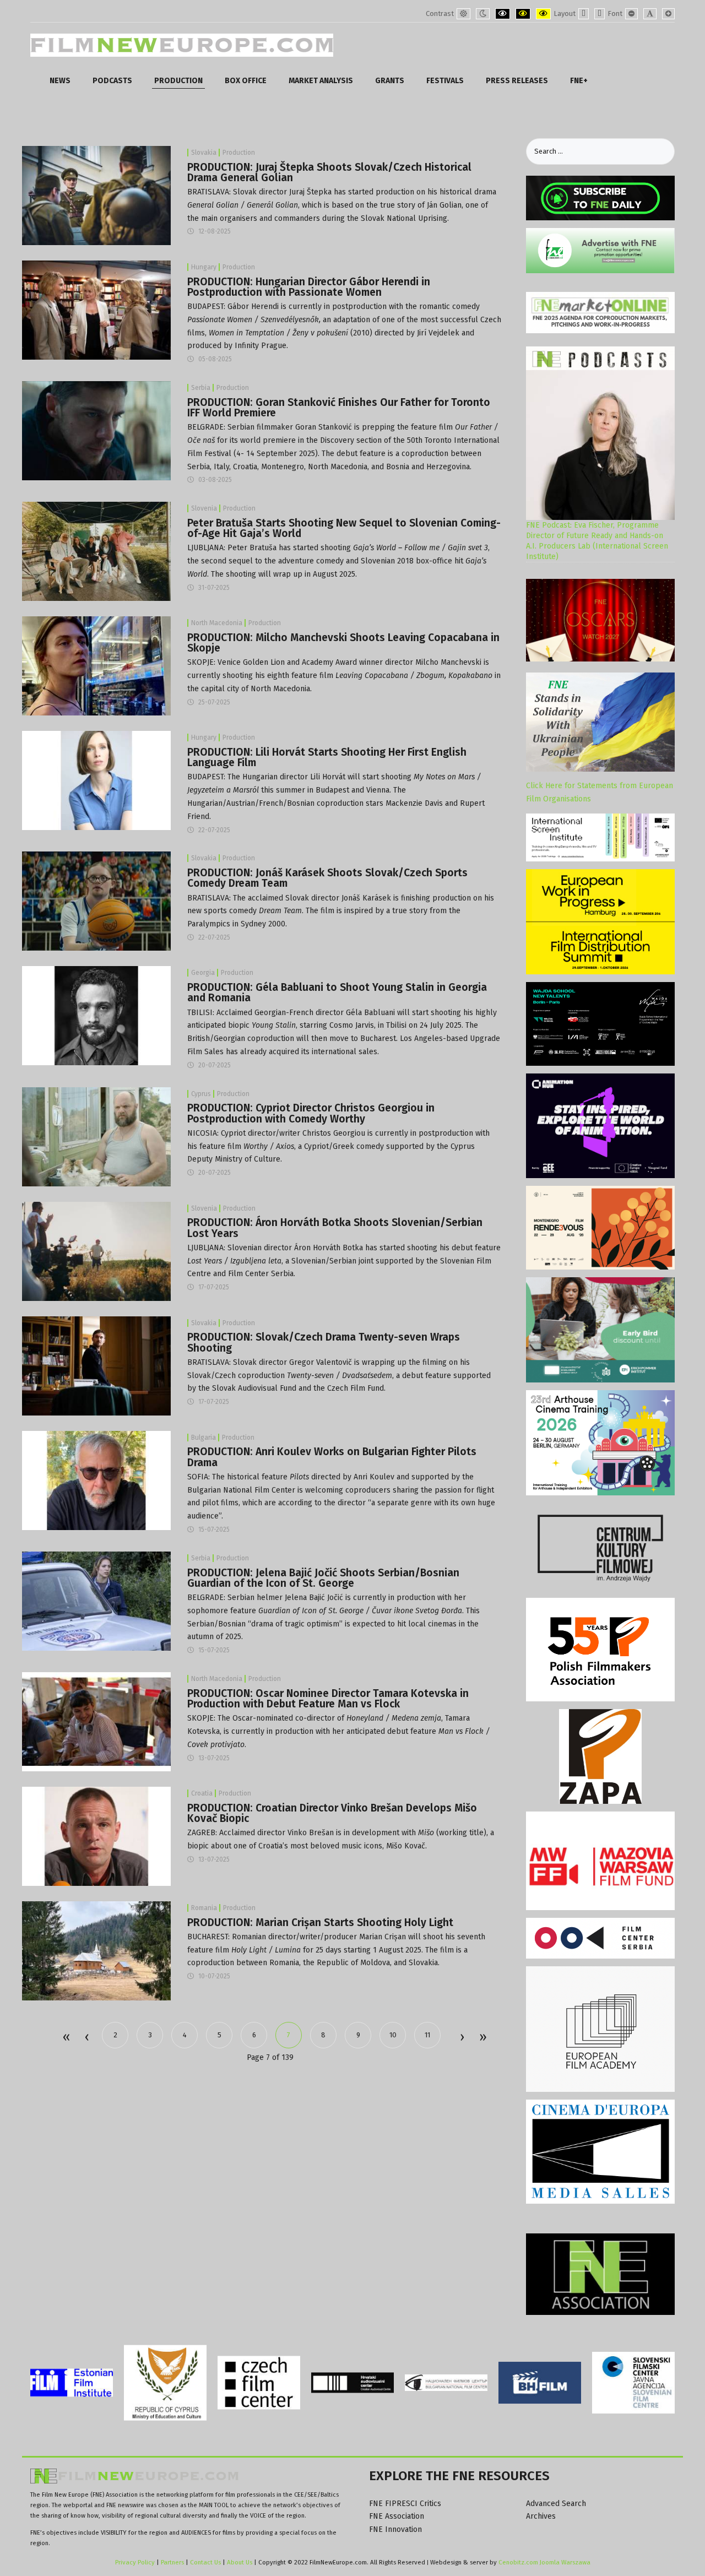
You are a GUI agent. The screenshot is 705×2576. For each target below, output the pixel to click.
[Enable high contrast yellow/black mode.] (543, 14)
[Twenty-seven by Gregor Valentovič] (96, 1365)
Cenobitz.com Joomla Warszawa (544, 2562)
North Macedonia (217, 623)
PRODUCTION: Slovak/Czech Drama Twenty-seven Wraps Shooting (324, 1342)
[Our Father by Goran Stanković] (96, 430)
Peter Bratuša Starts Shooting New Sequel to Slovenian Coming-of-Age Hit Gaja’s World (344, 528)
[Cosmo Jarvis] (96, 1015)
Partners (172, 2562)
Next (462, 2038)
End (482, 2038)
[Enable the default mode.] (463, 14)
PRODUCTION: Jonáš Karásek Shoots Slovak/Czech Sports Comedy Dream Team (327, 878)
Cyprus (201, 1094)
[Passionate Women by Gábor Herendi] (96, 310)
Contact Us (206, 2562)
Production (239, 153)
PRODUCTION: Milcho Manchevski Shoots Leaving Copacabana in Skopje (343, 643)
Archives (541, 2516)
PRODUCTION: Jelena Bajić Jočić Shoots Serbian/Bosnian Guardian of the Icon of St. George (323, 1578)
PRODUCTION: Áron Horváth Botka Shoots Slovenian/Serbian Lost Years (335, 1228)
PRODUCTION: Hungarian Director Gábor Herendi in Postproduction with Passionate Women (309, 287)
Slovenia (204, 508)
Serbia (201, 388)
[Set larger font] (668, 14)
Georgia (203, 973)
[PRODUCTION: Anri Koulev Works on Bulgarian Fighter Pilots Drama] (96, 1480)
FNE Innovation (395, 2529)
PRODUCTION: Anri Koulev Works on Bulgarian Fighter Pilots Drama (332, 1457)
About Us (240, 2562)
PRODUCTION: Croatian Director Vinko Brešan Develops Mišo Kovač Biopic (332, 1813)
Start (66, 2038)
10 (393, 2035)
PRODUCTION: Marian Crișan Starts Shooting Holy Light (320, 1922)
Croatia (202, 1793)
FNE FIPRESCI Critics (405, 2504)
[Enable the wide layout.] (600, 14)
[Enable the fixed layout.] (584, 14)
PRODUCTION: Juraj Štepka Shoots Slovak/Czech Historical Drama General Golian (329, 172)
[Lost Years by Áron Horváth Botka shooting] (96, 1251)
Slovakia (204, 153)
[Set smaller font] (631, 14)
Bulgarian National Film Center (241, 1490)
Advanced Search (556, 2504)
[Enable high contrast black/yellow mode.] (523, 14)
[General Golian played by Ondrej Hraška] (96, 195)
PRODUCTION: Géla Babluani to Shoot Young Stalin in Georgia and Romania (337, 993)
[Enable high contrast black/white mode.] (503, 14)
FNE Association (397, 2516)
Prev (86, 2038)
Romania (204, 1908)
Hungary (204, 267)
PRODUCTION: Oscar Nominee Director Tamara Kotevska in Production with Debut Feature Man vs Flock (328, 1699)
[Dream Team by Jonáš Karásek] (96, 901)
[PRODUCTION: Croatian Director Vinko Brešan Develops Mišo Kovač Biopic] (96, 1836)
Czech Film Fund (356, 1388)
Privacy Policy (135, 2562)
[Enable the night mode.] (483, 14)
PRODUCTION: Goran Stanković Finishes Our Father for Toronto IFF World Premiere (339, 408)
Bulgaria (204, 1438)
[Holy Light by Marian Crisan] (96, 1951)
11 (427, 2035)
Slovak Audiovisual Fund (254, 1388)
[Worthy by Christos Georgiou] (96, 1136)
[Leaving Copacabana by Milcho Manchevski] (96, 666)
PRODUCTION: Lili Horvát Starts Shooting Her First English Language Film (327, 757)
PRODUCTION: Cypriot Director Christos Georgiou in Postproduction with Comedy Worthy (311, 1113)
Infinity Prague (261, 346)
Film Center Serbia (261, 1274)
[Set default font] (650, 14)
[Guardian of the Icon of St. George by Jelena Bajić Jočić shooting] (96, 1600)
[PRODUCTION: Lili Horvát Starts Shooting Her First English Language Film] (96, 780)
